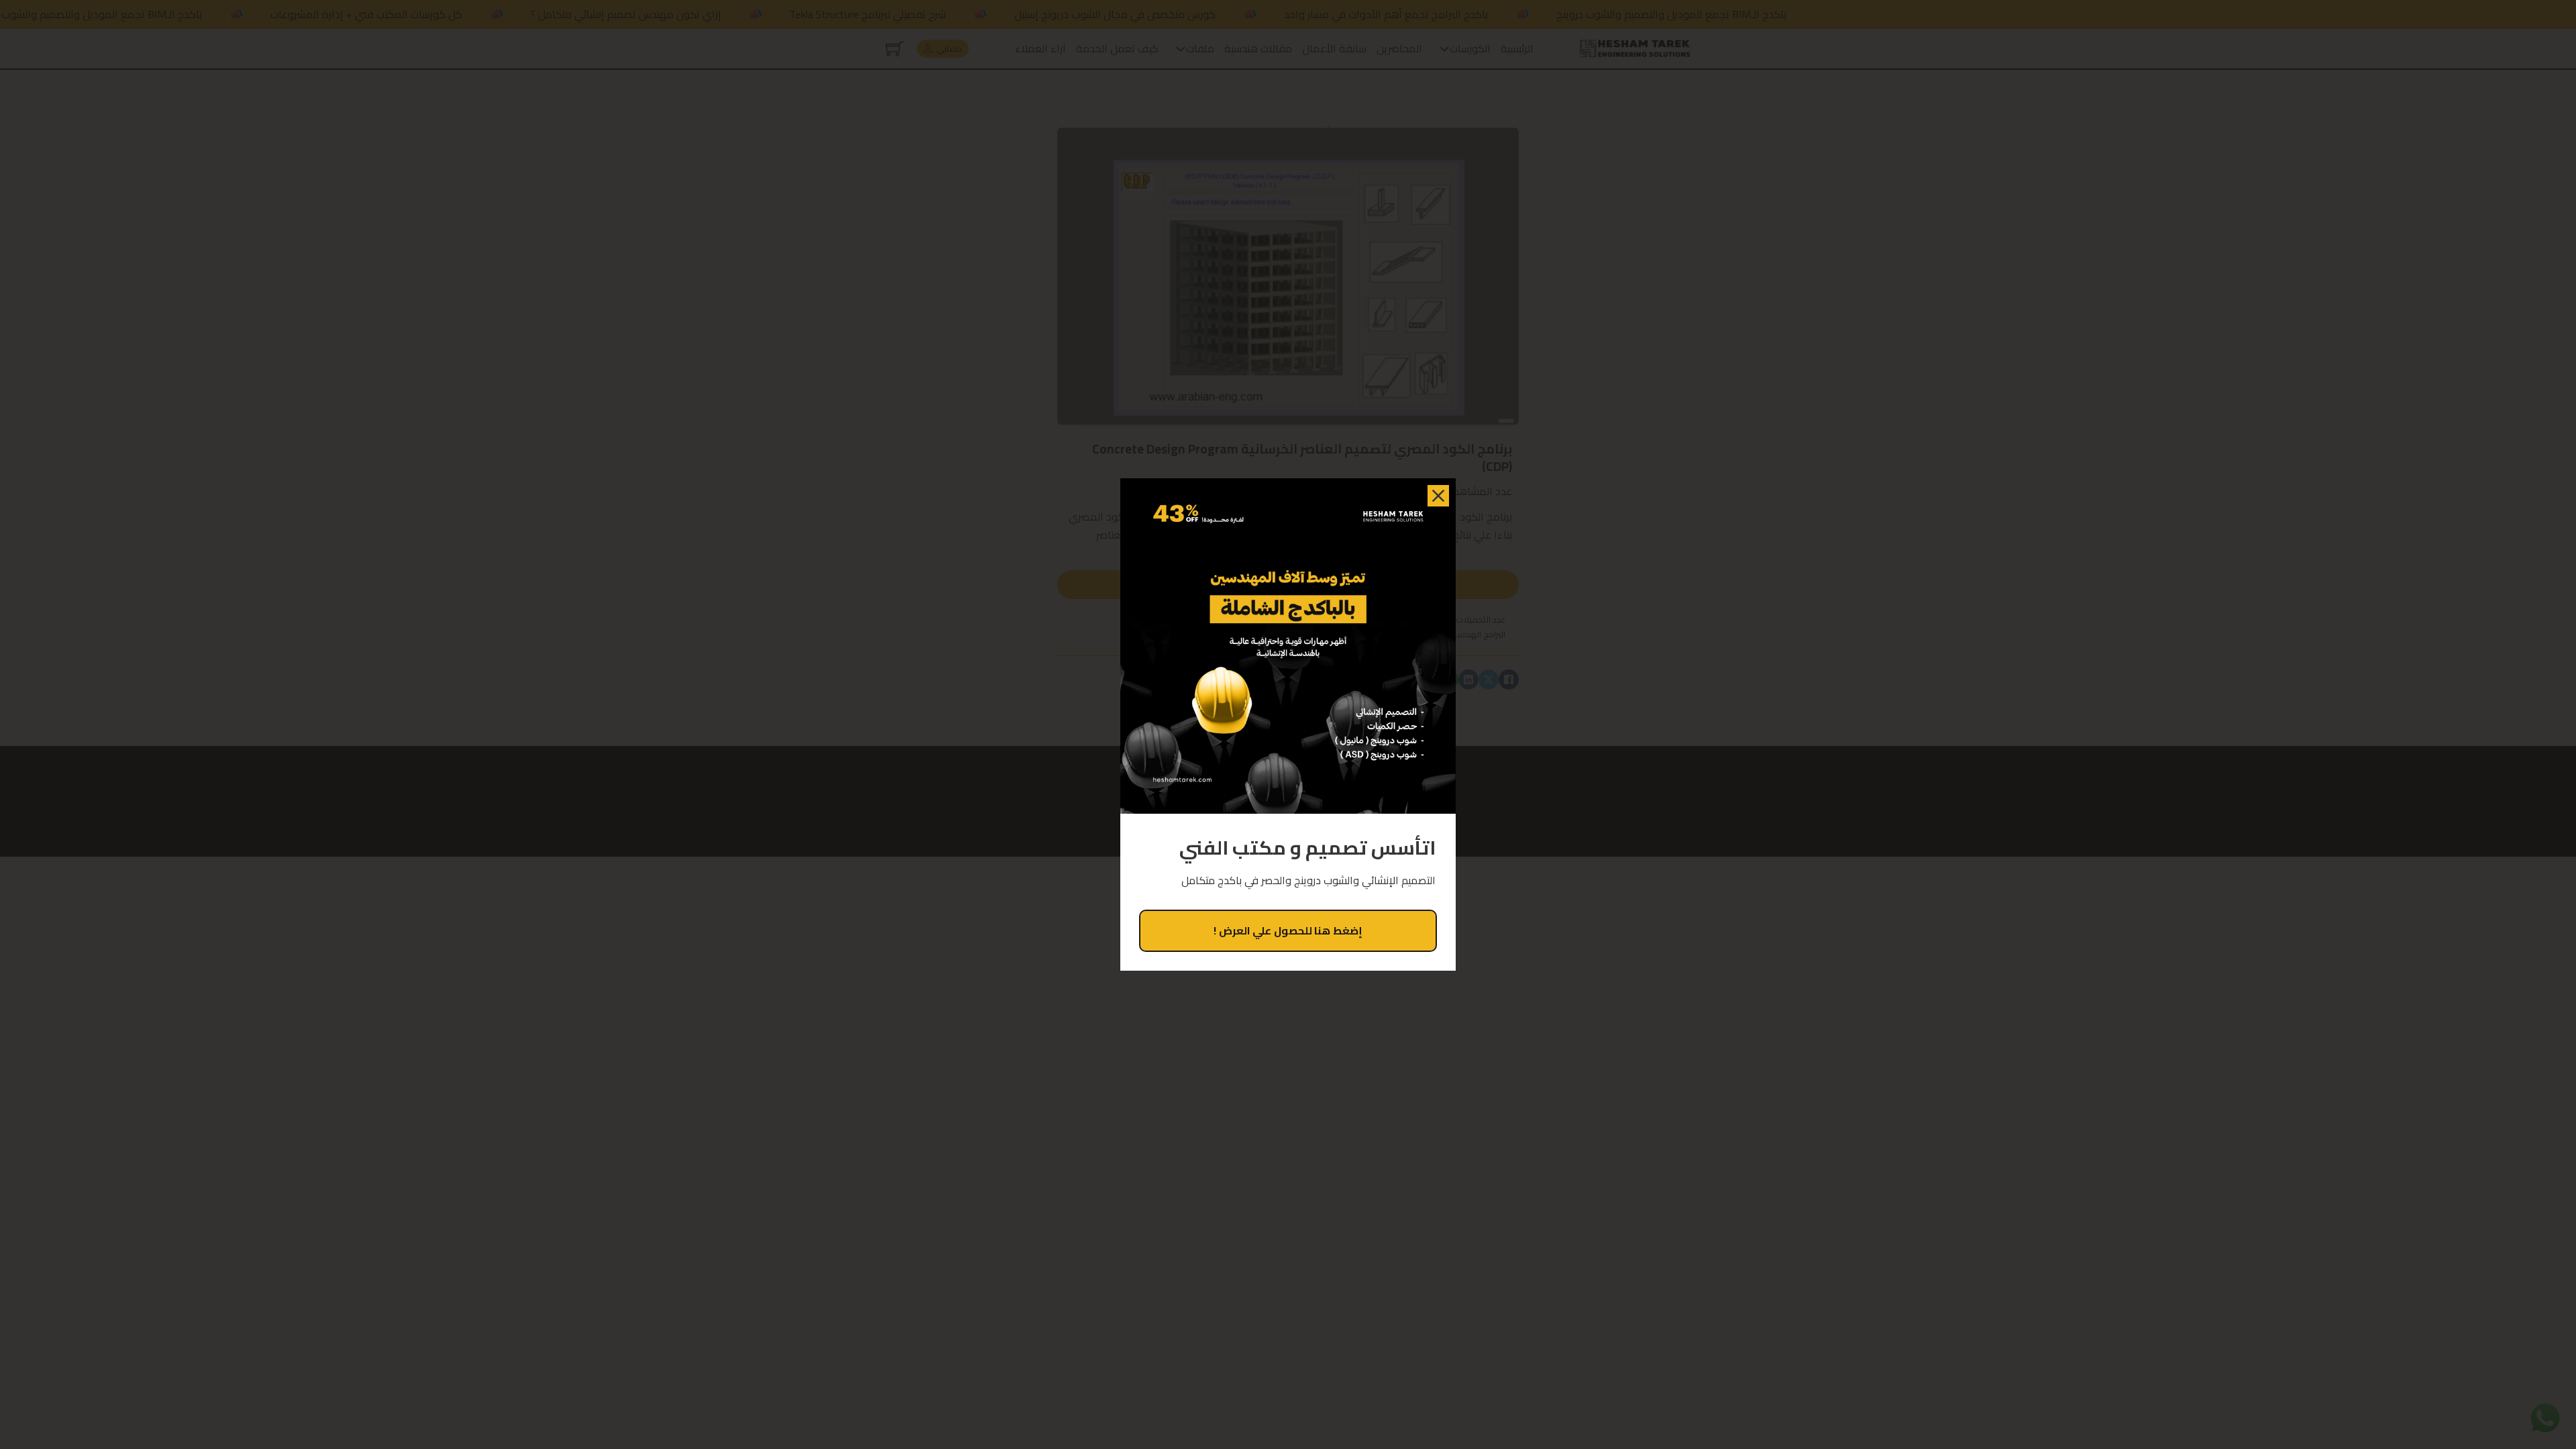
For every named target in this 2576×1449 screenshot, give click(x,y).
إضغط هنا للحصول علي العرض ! (1288, 930)
